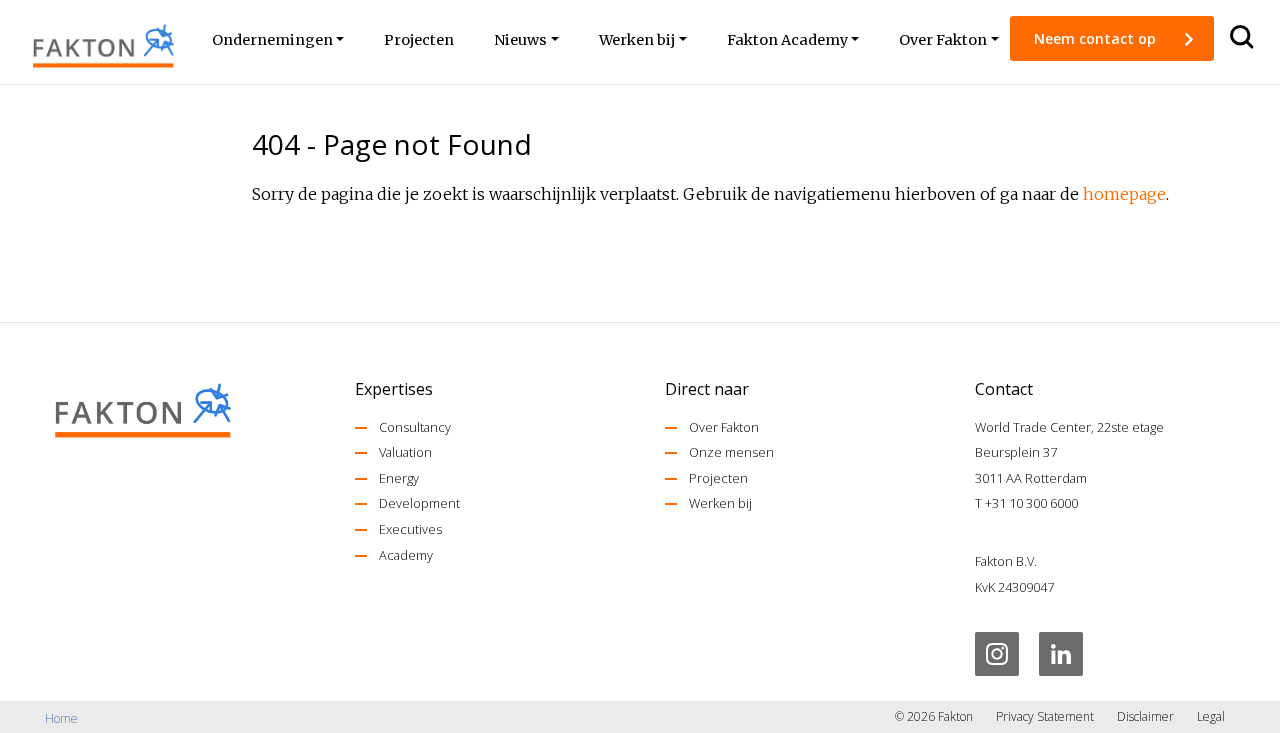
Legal (1211, 716)
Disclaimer (1145, 716)
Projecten (718, 478)
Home (61, 718)
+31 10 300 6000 (1031, 503)
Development (419, 503)
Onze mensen (731, 452)
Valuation (405, 452)
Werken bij (720, 503)
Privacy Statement (1045, 716)
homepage (1124, 194)
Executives (410, 529)
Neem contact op (1097, 38)
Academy (406, 555)
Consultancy (415, 427)
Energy (399, 478)
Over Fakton (724, 427)
